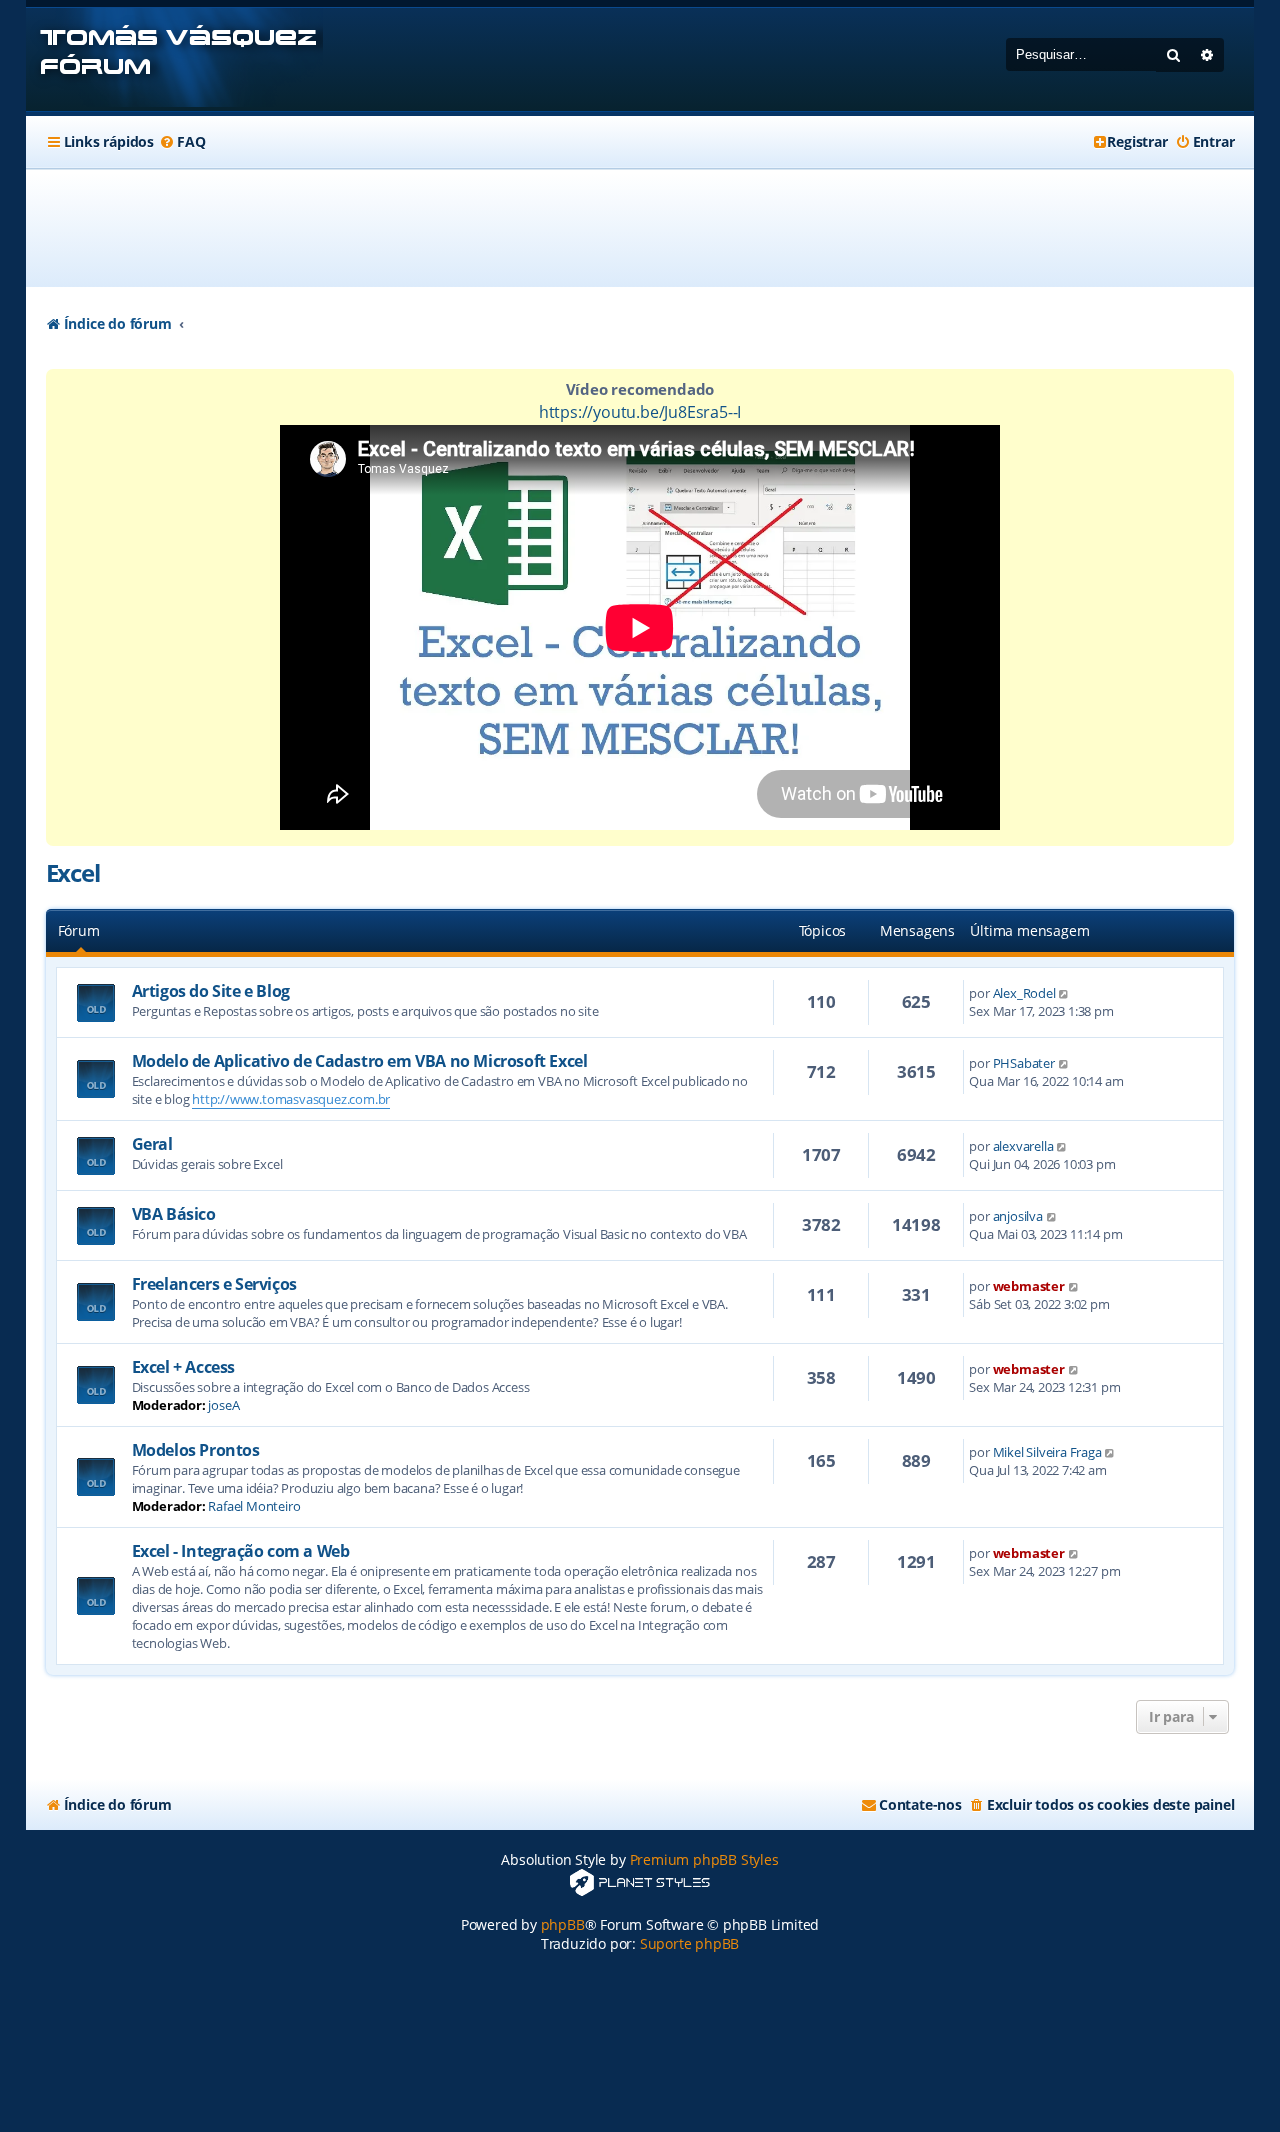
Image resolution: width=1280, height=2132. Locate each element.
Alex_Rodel (1024, 993)
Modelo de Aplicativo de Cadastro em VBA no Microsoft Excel (360, 1061)
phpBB (563, 1924)
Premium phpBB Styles (704, 1859)
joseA (223, 1405)
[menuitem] (182, 142)
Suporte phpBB (689, 1943)
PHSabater (1024, 1063)
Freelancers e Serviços (214, 1284)
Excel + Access (183, 1367)
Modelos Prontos (196, 1450)
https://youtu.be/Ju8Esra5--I (640, 412)
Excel (73, 872)
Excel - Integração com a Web (241, 1551)
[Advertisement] (640, 228)
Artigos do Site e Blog (211, 991)
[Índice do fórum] (174, 59)
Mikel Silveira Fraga (1047, 1452)
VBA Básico (174, 1214)
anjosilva (1018, 1216)
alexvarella (1023, 1146)
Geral (152, 1144)
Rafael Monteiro (254, 1506)
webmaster (1029, 1286)
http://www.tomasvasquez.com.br (291, 1099)
